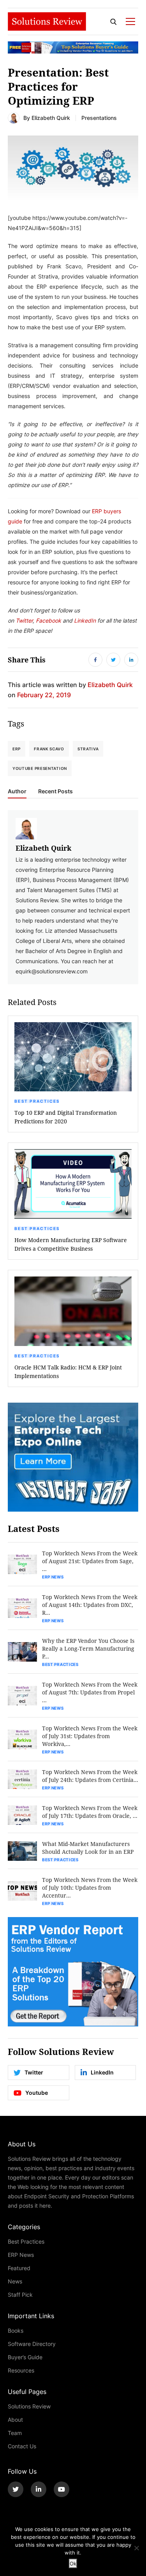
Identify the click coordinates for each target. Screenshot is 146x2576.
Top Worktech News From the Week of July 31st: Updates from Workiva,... (90, 1736)
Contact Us (22, 2446)
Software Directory (32, 2344)
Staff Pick (20, 2295)
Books (16, 2331)
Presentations (99, 118)
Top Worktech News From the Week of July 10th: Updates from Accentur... (90, 1888)
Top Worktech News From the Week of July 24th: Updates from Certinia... (90, 1776)
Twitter (24, 620)
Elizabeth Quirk (51, 118)
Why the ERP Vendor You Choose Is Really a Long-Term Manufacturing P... (88, 1649)
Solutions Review (29, 2406)
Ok (73, 2564)
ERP (17, 749)
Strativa (88, 749)
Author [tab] (17, 791)
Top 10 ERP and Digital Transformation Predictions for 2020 (66, 1117)
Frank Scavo (49, 749)
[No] (136, 2548)
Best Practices (37, 1101)
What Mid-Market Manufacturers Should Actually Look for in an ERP (88, 1848)
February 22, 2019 (44, 695)
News (15, 2281)
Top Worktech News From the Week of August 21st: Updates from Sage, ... (90, 1561)
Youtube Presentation (40, 768)
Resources (21, 2370)
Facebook (49, 620)
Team (15, 2433)
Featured (19, 2268)
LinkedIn (85, 620)
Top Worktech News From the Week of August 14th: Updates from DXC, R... (90, 1605)
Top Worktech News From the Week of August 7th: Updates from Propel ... (90, 1692)
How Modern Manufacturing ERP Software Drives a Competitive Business (71, 1244)
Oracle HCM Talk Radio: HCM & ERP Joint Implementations (68, 1372)
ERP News (53, 1577)
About (15, 2420)
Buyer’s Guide (25, 2357)
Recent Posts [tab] (55, 791)
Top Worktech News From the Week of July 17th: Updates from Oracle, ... (90, 1812)
